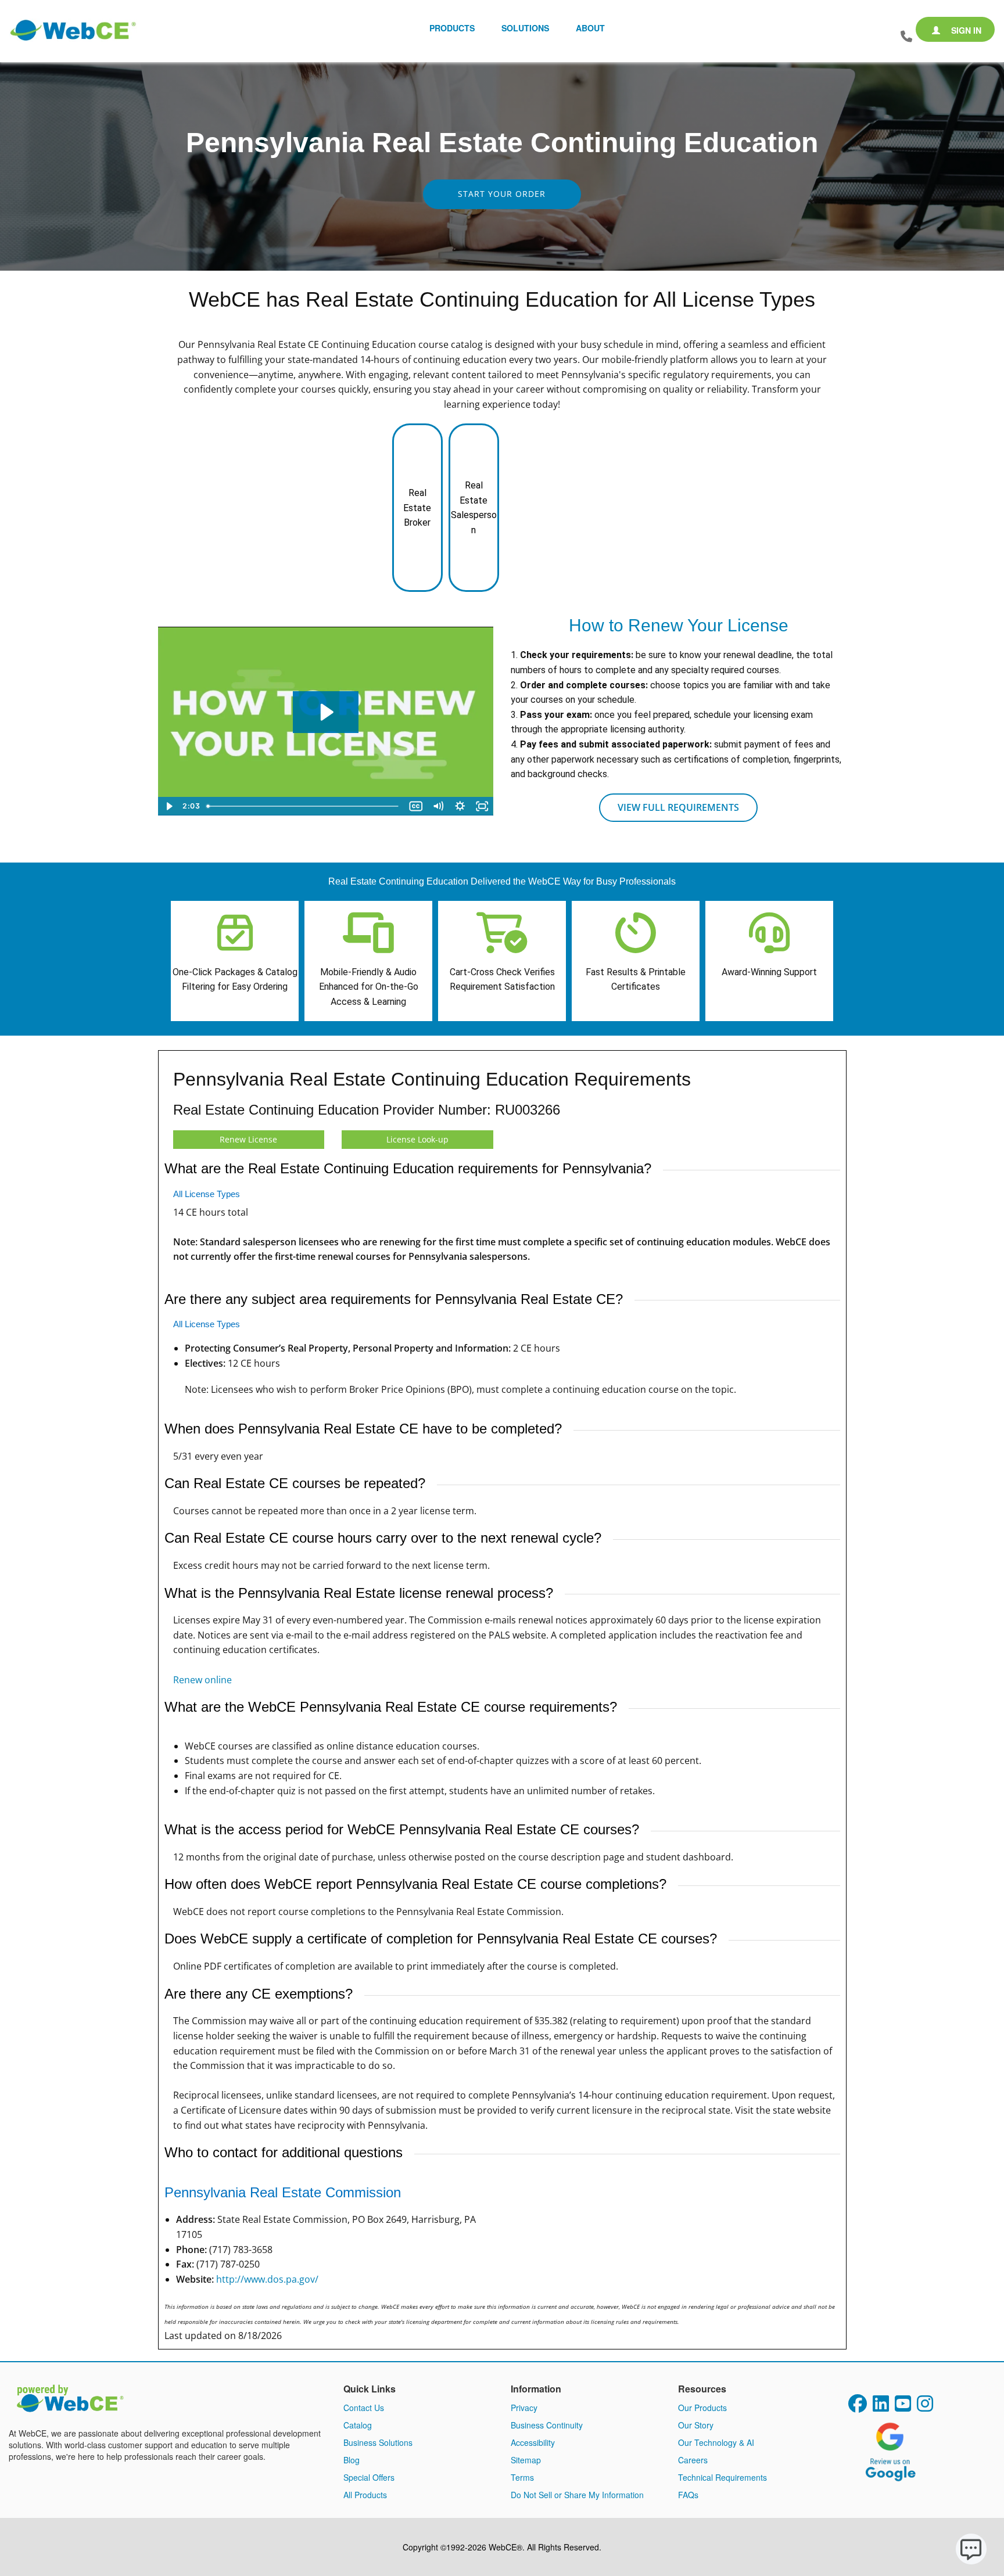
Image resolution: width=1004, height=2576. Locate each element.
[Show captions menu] (416, 806)
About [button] (590, 28)
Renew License (248, 1139)
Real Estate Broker (417, 508)
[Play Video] (169, 806)
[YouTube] (903, 2407)
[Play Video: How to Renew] (326, 712)
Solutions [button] (525, 28)
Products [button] (452, 28)
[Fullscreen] (482, 806)
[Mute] (438, 806)
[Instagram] (925, 2407)
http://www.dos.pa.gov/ (267, 2279)
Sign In (965, 30)
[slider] (304, 806)
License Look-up (417, 1139)
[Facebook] (858, 2407)
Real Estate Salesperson (474, 508)
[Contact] (906, 37)
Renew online (202, 1680)
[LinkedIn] (881, 2407)
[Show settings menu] (460, 806)
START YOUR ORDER (502, 194)
